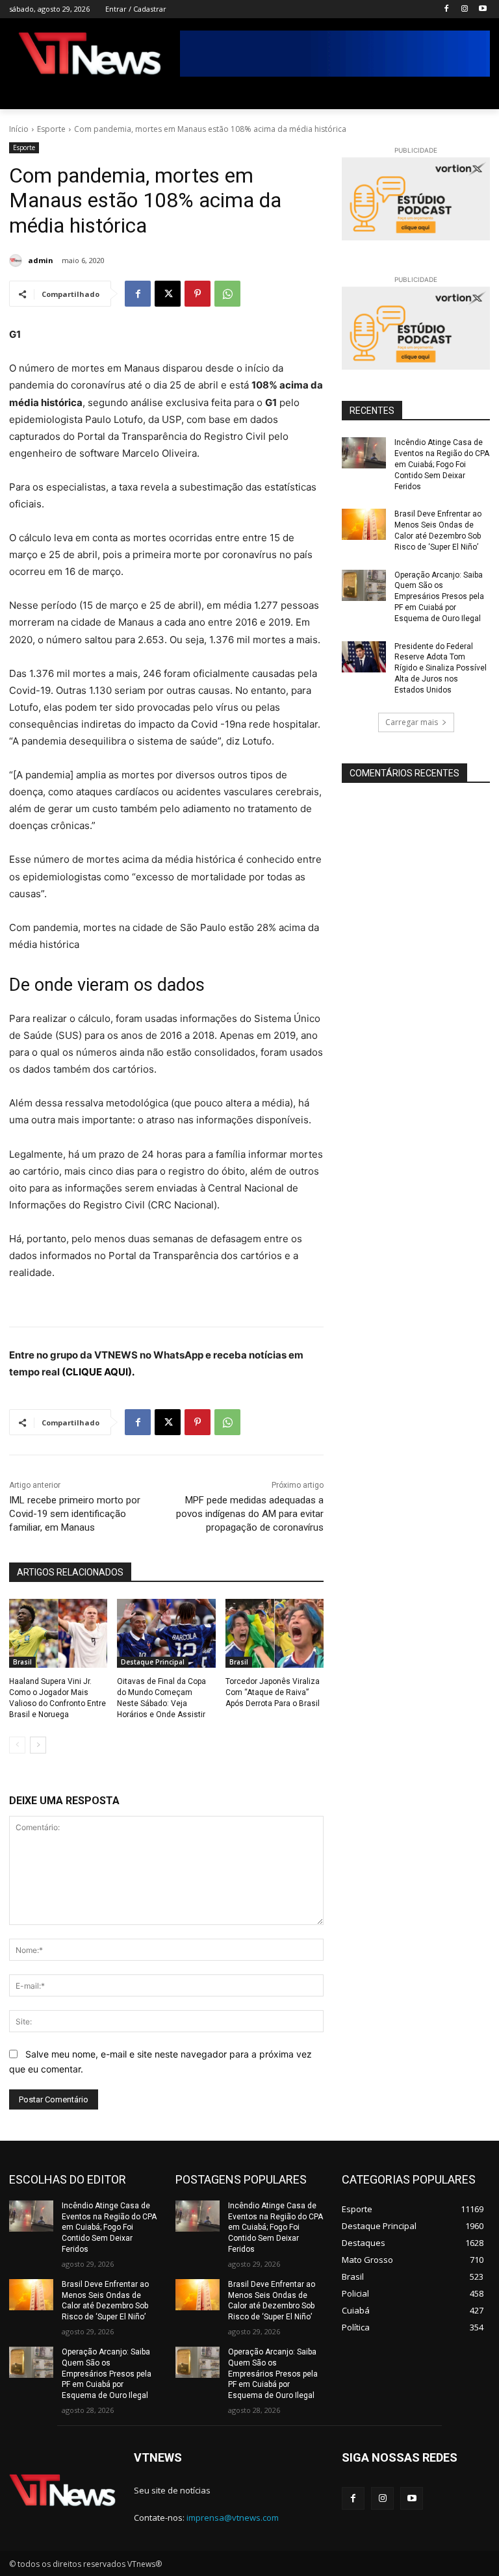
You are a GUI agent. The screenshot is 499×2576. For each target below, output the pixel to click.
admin (41, 260)
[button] (475, 94)
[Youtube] (482, 9)
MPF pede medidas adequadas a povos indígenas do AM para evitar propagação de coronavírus (250, 1514)
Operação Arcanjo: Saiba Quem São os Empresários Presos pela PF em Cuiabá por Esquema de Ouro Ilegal (439, 597)
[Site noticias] (90, 56)
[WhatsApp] (227, 294)
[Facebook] (447, 9)
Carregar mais (412, 722)
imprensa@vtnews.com (233, 2518)
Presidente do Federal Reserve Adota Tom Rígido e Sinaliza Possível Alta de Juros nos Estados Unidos (441, 668)
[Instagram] (464, 9)
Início (19, 129)
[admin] (18, 261)
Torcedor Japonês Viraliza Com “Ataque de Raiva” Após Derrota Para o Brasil (273, 1692)
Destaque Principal (153, 1662)
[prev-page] (17, 1745)
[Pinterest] (198, 294)
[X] (168, 294)
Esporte (51, 129)
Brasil (22, 1662)
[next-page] (38, 1745)
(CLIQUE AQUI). (98, 1372)
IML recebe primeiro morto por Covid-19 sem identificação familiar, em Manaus (75, 1514)
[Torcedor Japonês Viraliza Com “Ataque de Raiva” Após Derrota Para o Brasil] (275, 1633)
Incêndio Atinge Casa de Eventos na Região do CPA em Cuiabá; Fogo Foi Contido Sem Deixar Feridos (442, 464)
